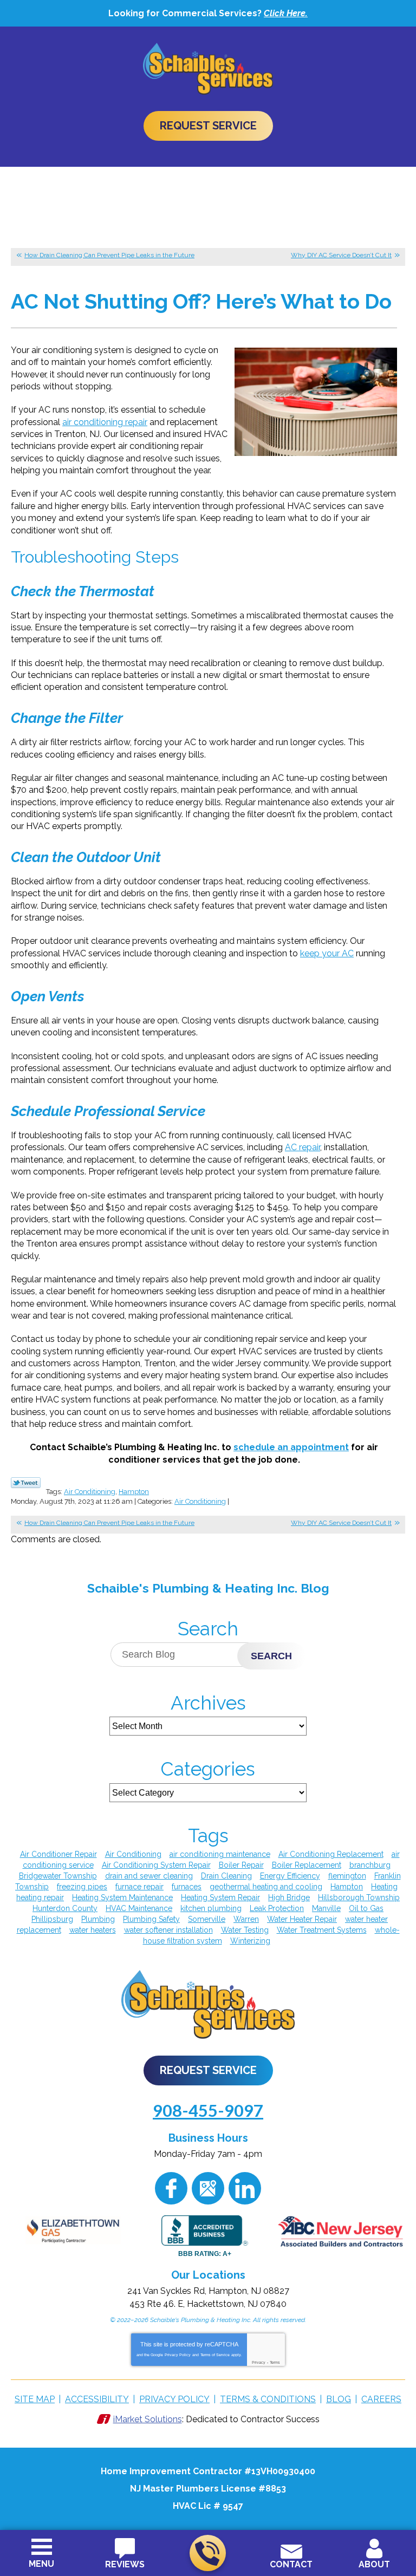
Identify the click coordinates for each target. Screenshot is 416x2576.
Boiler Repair (241, 1865)
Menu (41, 2564)
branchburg (370, 1865)
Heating (384, 1887)
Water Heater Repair (302, 1919)
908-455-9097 (208, 2553)
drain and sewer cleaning (149, 1876)
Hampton (134, 1492)
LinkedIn (245, 2188)
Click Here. (286, 13)
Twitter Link (26, 1483)
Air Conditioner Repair (58, 1854)
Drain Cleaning (226, 1876)
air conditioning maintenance (220, 1854)
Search (271, 1656)
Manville (326, 1908)
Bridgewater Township (58, 1876)
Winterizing (250, 1941)
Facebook (171, 2188)
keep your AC (327, 953)
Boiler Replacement (307, 1865)
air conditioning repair (105, 422)
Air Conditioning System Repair (156, 1865)
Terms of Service (215, 2355)
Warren (246, 1919)
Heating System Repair (220, 1897)
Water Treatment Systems (322, 1930)
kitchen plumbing (211, 1908)
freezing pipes (82, 1887)
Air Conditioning (90, 1492)
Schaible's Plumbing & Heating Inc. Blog (208, 1588)
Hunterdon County (65, 1908)
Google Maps (208, 2188)
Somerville (207, 1919)
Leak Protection (277, 1908)
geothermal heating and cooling (266, 1887)
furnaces (187, 1887)
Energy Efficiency (290, 1876)
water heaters (93, 1930)
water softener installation (168, 1930)
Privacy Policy (178, 2355)
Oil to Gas (366, 1908)
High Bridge (289, 1897)
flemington (347, 1876)
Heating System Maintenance (122, 1897)
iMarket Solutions (148, 2419)
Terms (275, 2362)
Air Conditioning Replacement (331, 1854)
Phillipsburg (52, 1919)
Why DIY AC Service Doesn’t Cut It (341, 255)
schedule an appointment (291, 1447)
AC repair (303, 1147)
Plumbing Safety (151, 1919)
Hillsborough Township (359, 1897)
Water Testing (245, 1930)
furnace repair (139, 1887)
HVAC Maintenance (139, 1908)
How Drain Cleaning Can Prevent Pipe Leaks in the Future (109, 255)
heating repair (40, 1897)
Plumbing (98, 1919)
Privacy (259, 2362)
